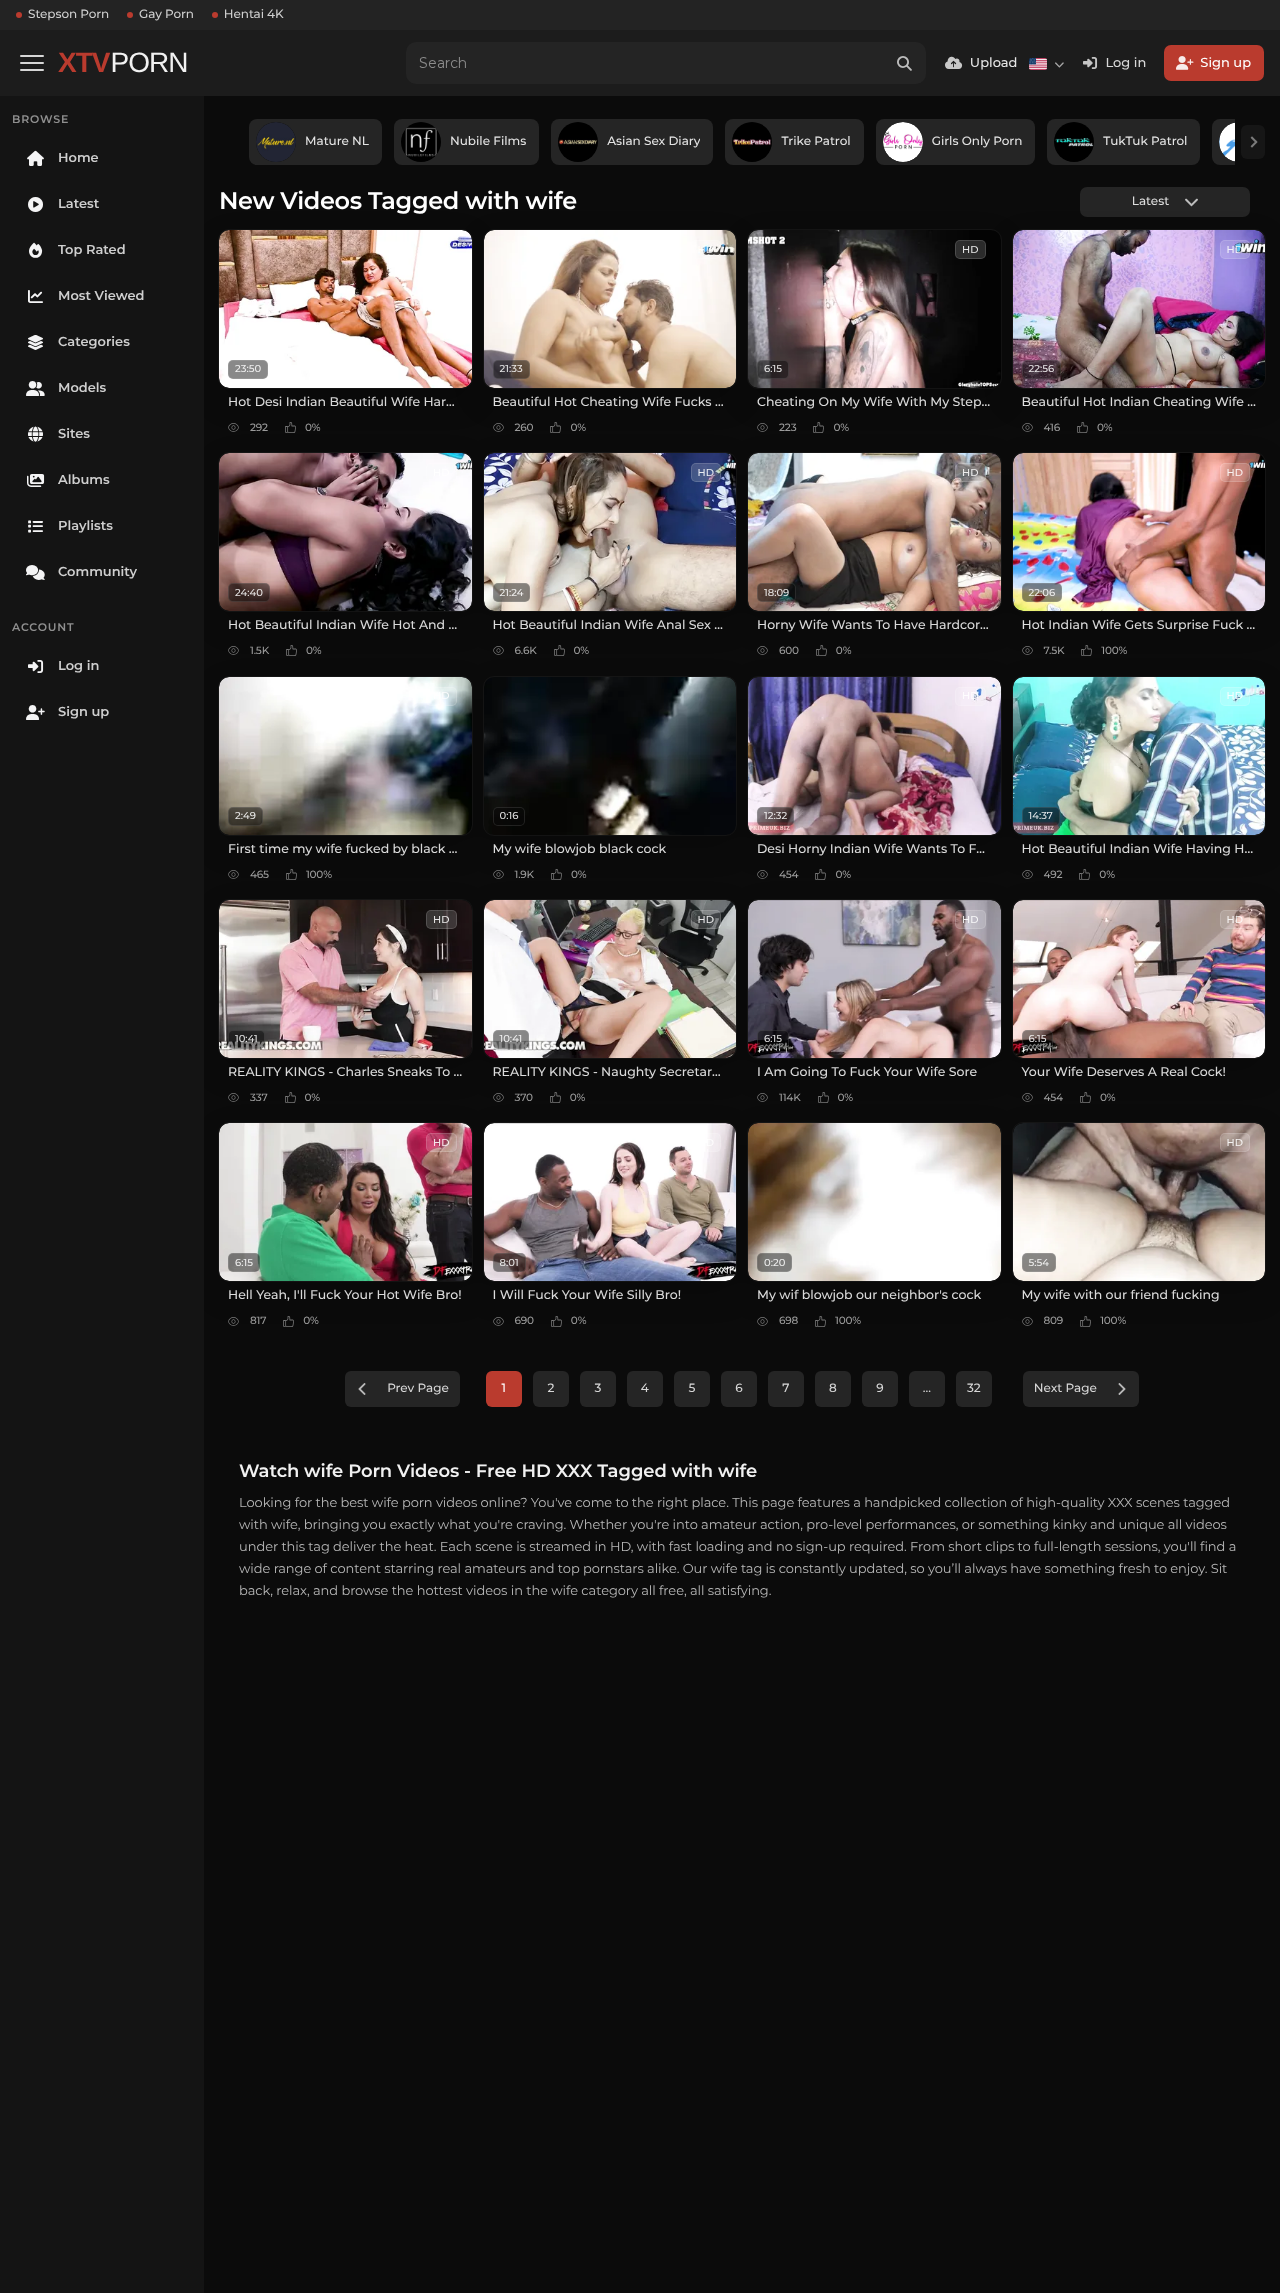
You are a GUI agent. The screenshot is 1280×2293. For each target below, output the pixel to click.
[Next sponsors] (1253, 142)
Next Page (1065, 1388)
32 (974, 1388)
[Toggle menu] (32, 63)
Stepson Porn (68, 14)
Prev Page (418, 1388)
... (927, 1388)
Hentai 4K (254, 14)
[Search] (905, 63)
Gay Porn (166, 14)
